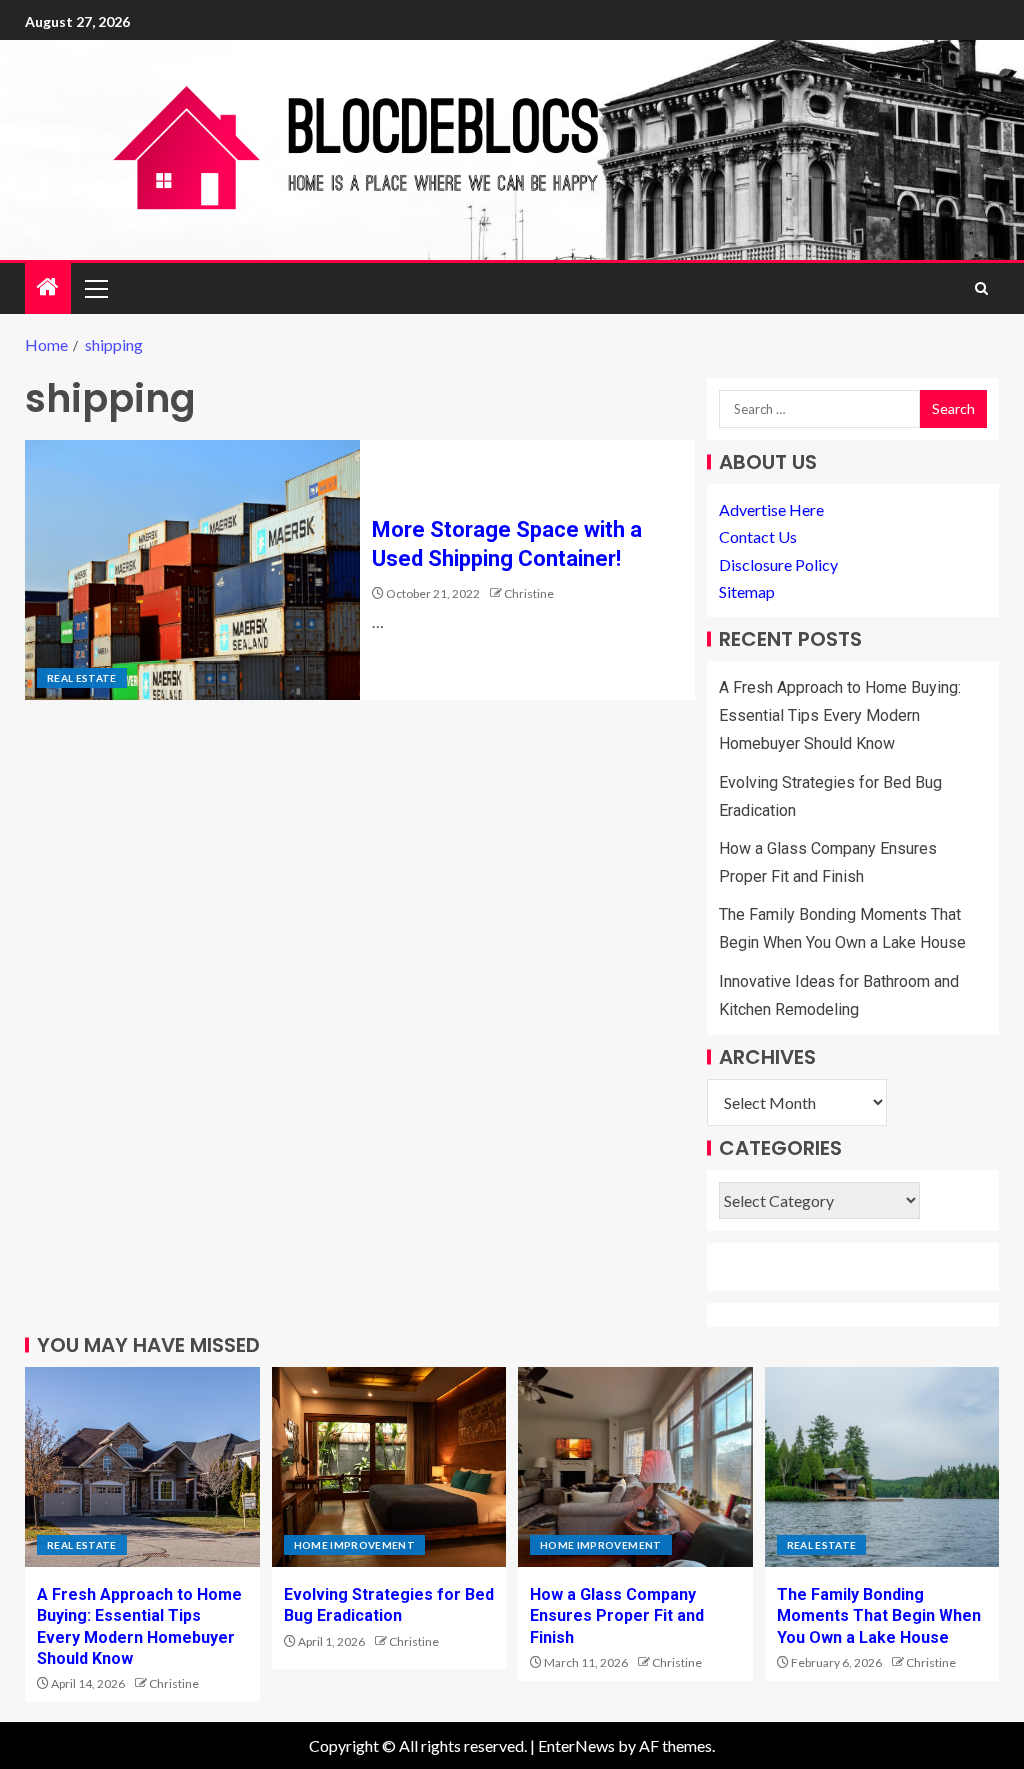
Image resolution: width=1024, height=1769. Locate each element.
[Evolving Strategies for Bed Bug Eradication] (389, 1467)
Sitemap (747, 591)
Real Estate (82, 678)
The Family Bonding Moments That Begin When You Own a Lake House (879, 1616)
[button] (95, 288)
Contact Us (758, 536)
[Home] (48, 287)
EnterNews (576, 1745)
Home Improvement (355, 1545)
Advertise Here (771, 509)
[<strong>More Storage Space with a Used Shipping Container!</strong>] (192, 570)
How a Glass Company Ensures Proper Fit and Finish (617, 1616)
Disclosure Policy (778, 564)
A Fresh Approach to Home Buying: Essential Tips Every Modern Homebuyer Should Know (840, 715)
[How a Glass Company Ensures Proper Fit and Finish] (635, 1467)
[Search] (981, 288)
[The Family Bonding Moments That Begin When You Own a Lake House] (882, 1467)
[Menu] (95, 288)
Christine (529, 593)
